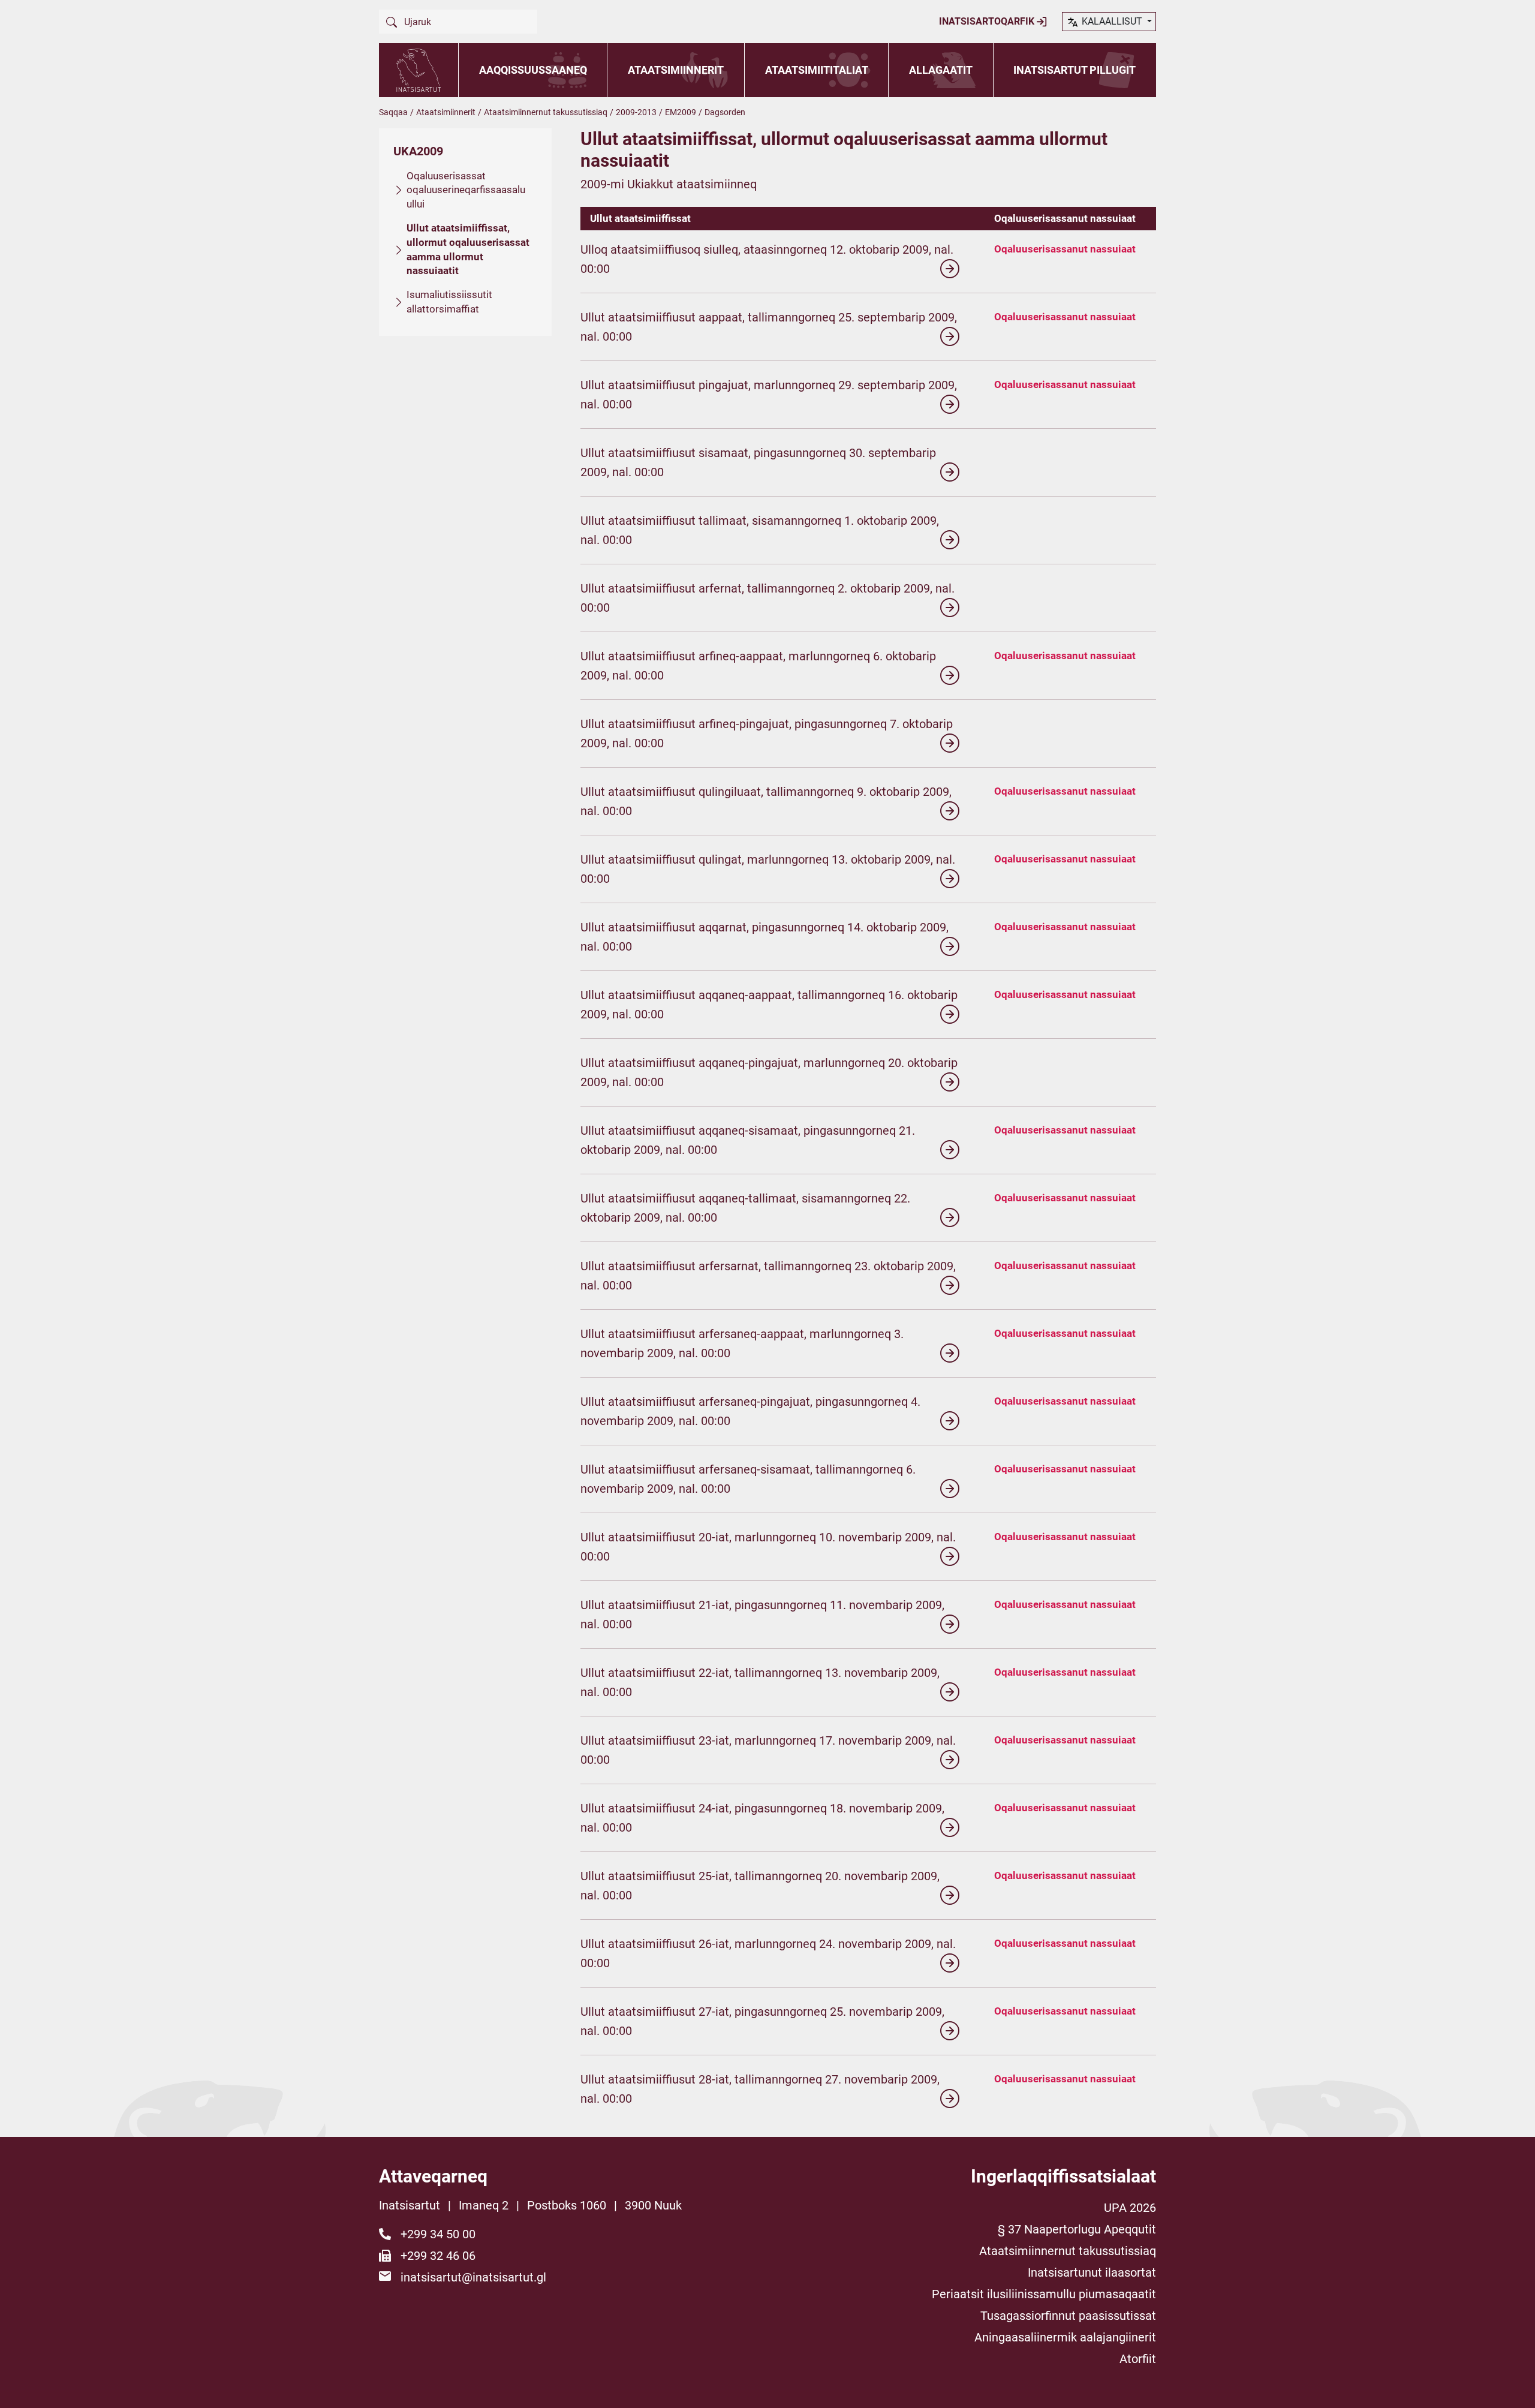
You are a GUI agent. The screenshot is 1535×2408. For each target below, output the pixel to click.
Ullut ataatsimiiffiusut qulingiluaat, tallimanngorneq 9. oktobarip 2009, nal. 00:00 (766, 801)
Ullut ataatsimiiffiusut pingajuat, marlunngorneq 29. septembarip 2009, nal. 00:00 (769, 395)
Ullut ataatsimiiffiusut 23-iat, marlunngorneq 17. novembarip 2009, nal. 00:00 (768, 1750)
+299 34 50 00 (438, 2234)
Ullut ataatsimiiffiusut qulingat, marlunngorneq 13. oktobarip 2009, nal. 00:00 (768, 869)
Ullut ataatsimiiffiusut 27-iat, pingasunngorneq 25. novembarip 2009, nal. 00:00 (762, 2021)
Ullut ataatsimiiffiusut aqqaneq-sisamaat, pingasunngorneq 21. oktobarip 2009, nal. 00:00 (748, 1140)
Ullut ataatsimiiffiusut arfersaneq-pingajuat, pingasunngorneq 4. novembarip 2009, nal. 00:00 (750, 1411)
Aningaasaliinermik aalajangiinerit (1065, 2337)
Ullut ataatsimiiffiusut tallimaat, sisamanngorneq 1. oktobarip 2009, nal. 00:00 (760, 530)
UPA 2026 (1130, 2208)
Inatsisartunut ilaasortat (1092, 2272)
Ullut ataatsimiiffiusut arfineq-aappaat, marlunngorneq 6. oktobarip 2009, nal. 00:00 (758, 666)
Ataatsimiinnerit (676, 70)
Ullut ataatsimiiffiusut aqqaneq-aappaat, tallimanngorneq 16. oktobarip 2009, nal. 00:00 (769, 1005)
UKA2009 (418, 151)
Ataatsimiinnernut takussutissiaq (546, 112)
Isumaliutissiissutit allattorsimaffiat (449, 302)
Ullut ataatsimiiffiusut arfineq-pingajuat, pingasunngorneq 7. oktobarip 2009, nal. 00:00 (767, 733)
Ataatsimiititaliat (817, 70)
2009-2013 (636, 112)
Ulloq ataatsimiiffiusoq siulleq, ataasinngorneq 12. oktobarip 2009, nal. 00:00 (767, 259)
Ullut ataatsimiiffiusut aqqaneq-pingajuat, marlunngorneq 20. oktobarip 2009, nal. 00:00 (769, 1072)
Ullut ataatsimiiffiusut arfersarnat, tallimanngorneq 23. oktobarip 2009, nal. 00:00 (768, 1276)
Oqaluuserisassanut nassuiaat (1065, 249)
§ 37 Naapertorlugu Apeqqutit (1077, 2229)
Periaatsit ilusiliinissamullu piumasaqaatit (1044, 2294)
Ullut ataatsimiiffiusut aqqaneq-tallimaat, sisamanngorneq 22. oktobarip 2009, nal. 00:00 (745, 1208)
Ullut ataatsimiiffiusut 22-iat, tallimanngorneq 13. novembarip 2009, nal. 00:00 (760, 1682)
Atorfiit (1138, 2359)
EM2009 (681, 112)
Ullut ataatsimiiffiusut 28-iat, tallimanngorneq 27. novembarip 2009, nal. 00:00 (760, 2089)
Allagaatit (941, 70)
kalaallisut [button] (1112, 21)
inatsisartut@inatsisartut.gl (473, 2277)
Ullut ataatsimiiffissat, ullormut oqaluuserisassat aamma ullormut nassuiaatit (468, 249)
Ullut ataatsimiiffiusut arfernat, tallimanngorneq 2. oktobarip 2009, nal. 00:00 (767, 598)
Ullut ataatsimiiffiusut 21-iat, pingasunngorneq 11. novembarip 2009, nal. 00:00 (762, 1615)
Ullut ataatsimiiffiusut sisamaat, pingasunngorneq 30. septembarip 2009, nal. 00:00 (758, 462)
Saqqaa (393, 112)
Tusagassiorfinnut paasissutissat (1068, 2316)
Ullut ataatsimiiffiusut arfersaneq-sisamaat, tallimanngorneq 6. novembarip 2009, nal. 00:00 (748, 1479)
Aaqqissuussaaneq (533, 70)
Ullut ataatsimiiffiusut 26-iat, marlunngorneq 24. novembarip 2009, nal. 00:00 (768, 1953)
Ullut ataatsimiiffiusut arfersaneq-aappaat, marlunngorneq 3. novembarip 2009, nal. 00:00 (742, 1343)
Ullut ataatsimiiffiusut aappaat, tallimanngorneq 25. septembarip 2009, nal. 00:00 (769, 327)
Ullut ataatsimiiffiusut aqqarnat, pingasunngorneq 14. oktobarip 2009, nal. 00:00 (765, 937)
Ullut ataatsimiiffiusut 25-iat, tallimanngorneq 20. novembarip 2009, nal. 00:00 (760, 1886)
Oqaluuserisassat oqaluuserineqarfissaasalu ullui (466, 190)
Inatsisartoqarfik (988, 21)
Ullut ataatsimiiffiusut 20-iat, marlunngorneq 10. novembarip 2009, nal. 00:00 (768, 1547)
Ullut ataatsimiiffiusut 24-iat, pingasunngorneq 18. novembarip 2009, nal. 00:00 (762, 1818)
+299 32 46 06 (438, 2256)
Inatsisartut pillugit (1074, 70)
